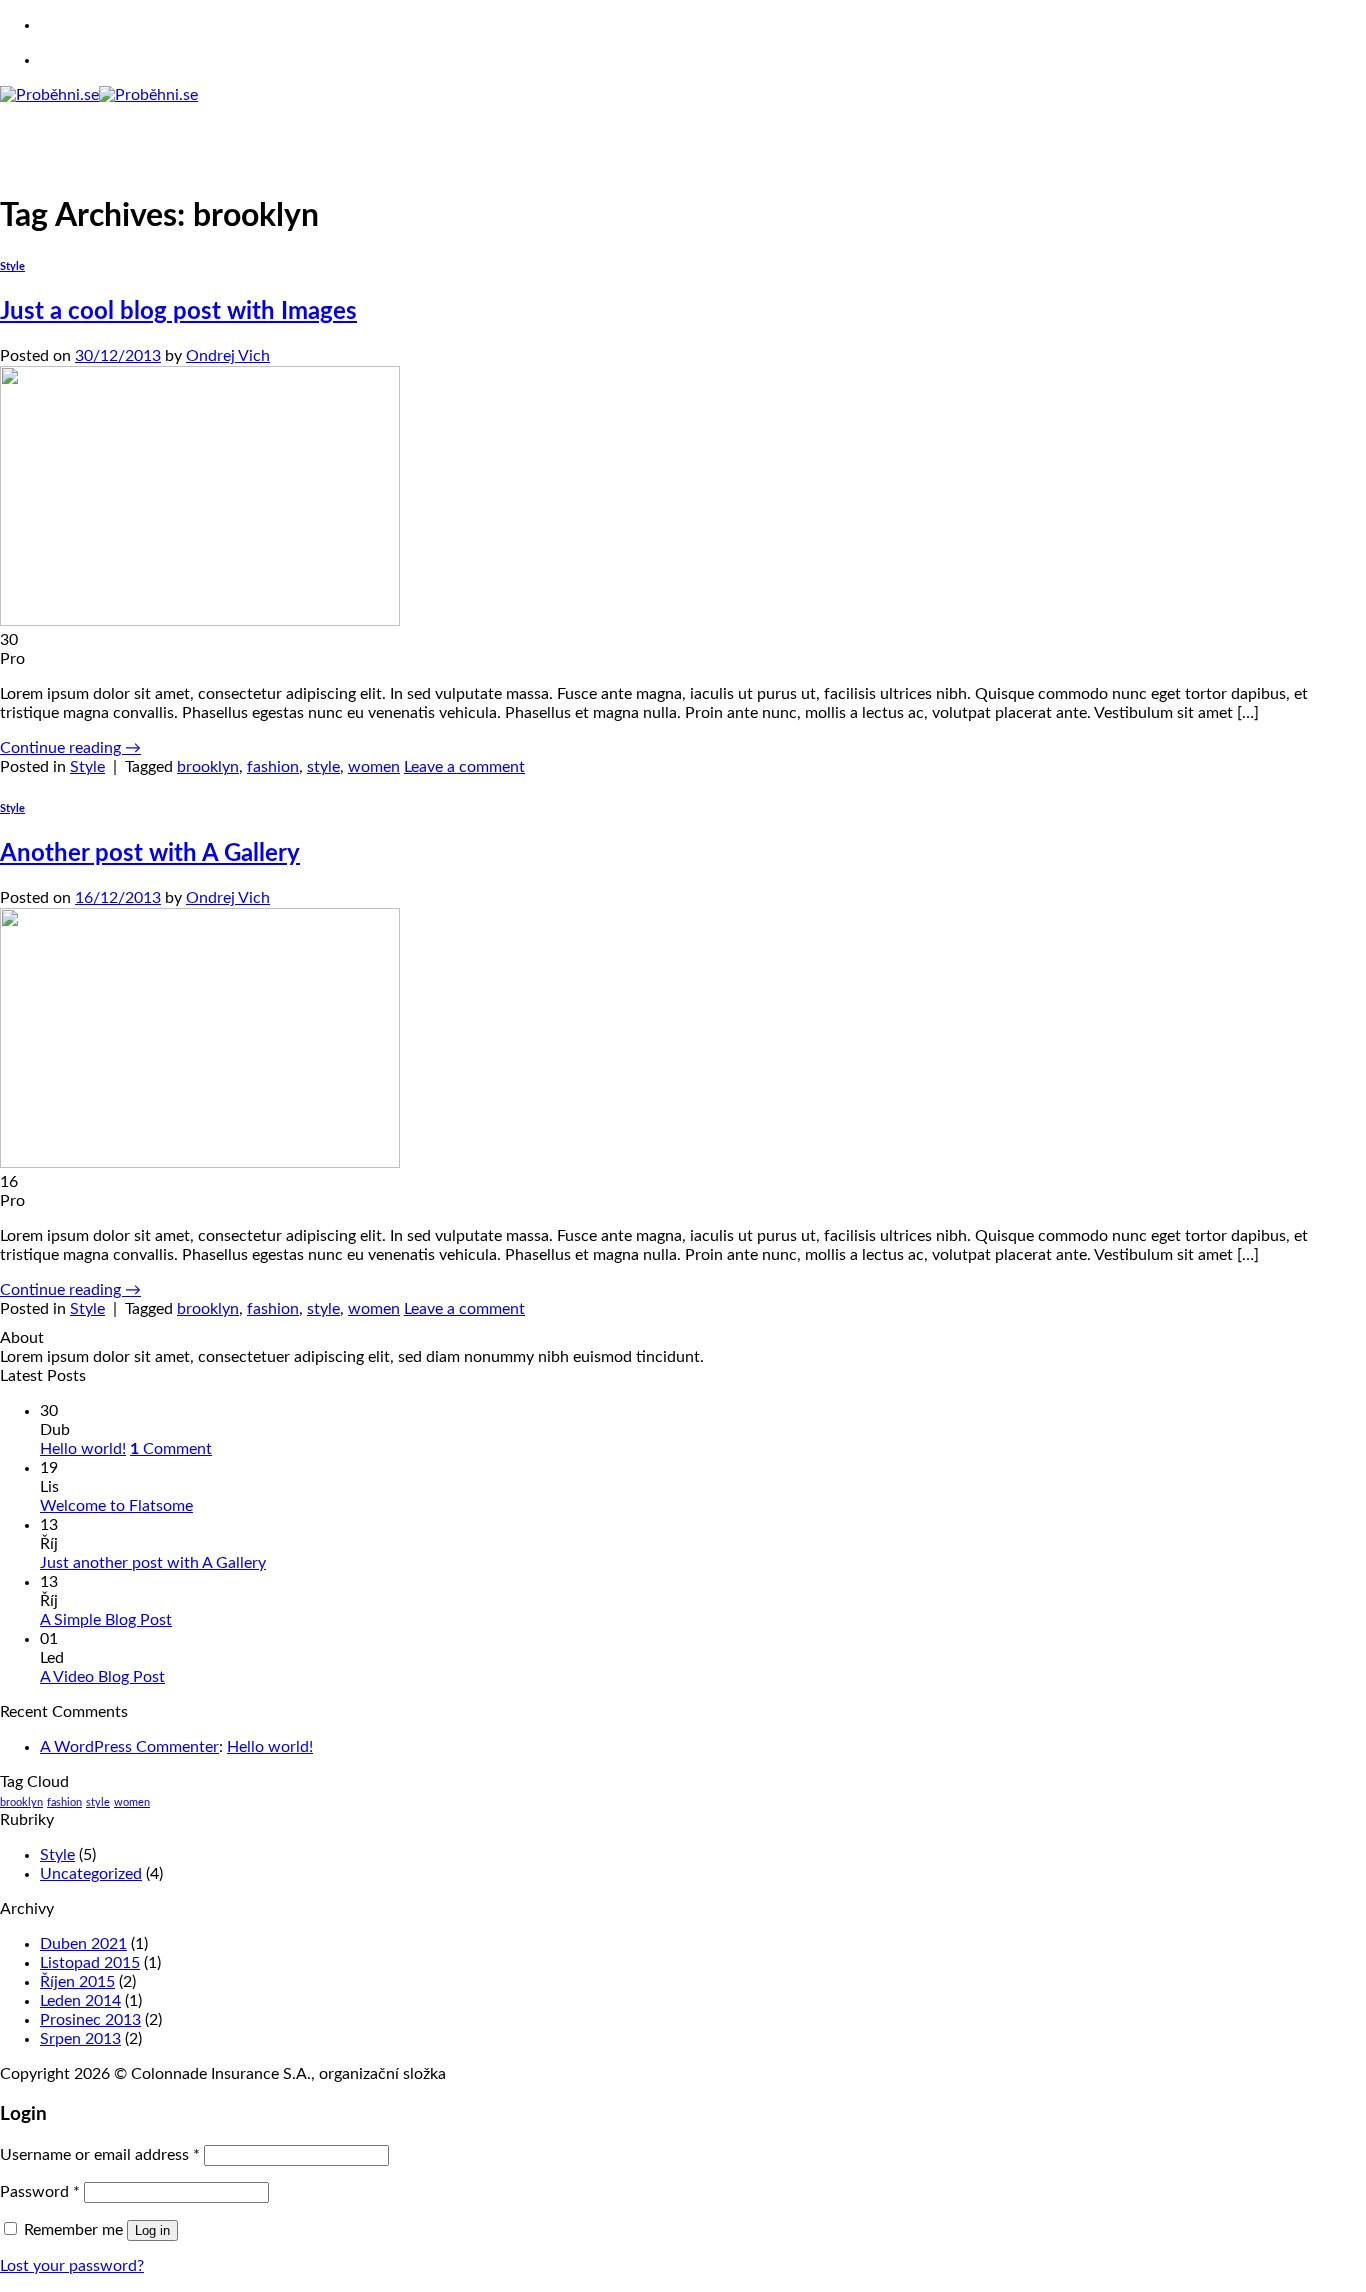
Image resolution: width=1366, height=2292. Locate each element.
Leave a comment (464, 767)
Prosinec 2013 (90, 2020)
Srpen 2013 (80, 2039)
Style (12, 266)
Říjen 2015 (77, 1982)
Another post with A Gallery (150, 854)
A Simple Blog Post (106, 1620)
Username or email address (100, 2155)
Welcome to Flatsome (116, 1506)
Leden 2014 (80, 2001)
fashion (273, 767)
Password (40, 2192)
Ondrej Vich (228, 356)
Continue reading (70, 748)
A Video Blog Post (102, 1677)
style (323, 767)
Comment (171, 1449)
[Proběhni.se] (99, 95)
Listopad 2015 (90, 1963)
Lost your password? (72, 2266)
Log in (152, 2230)
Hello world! (83, 1449)
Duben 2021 (83, 1944)
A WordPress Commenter (129, 1747)
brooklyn (208, 767)
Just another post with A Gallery (153, 1563)
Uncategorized (91, 1874)
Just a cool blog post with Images (178, 312)
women (374, 767)
